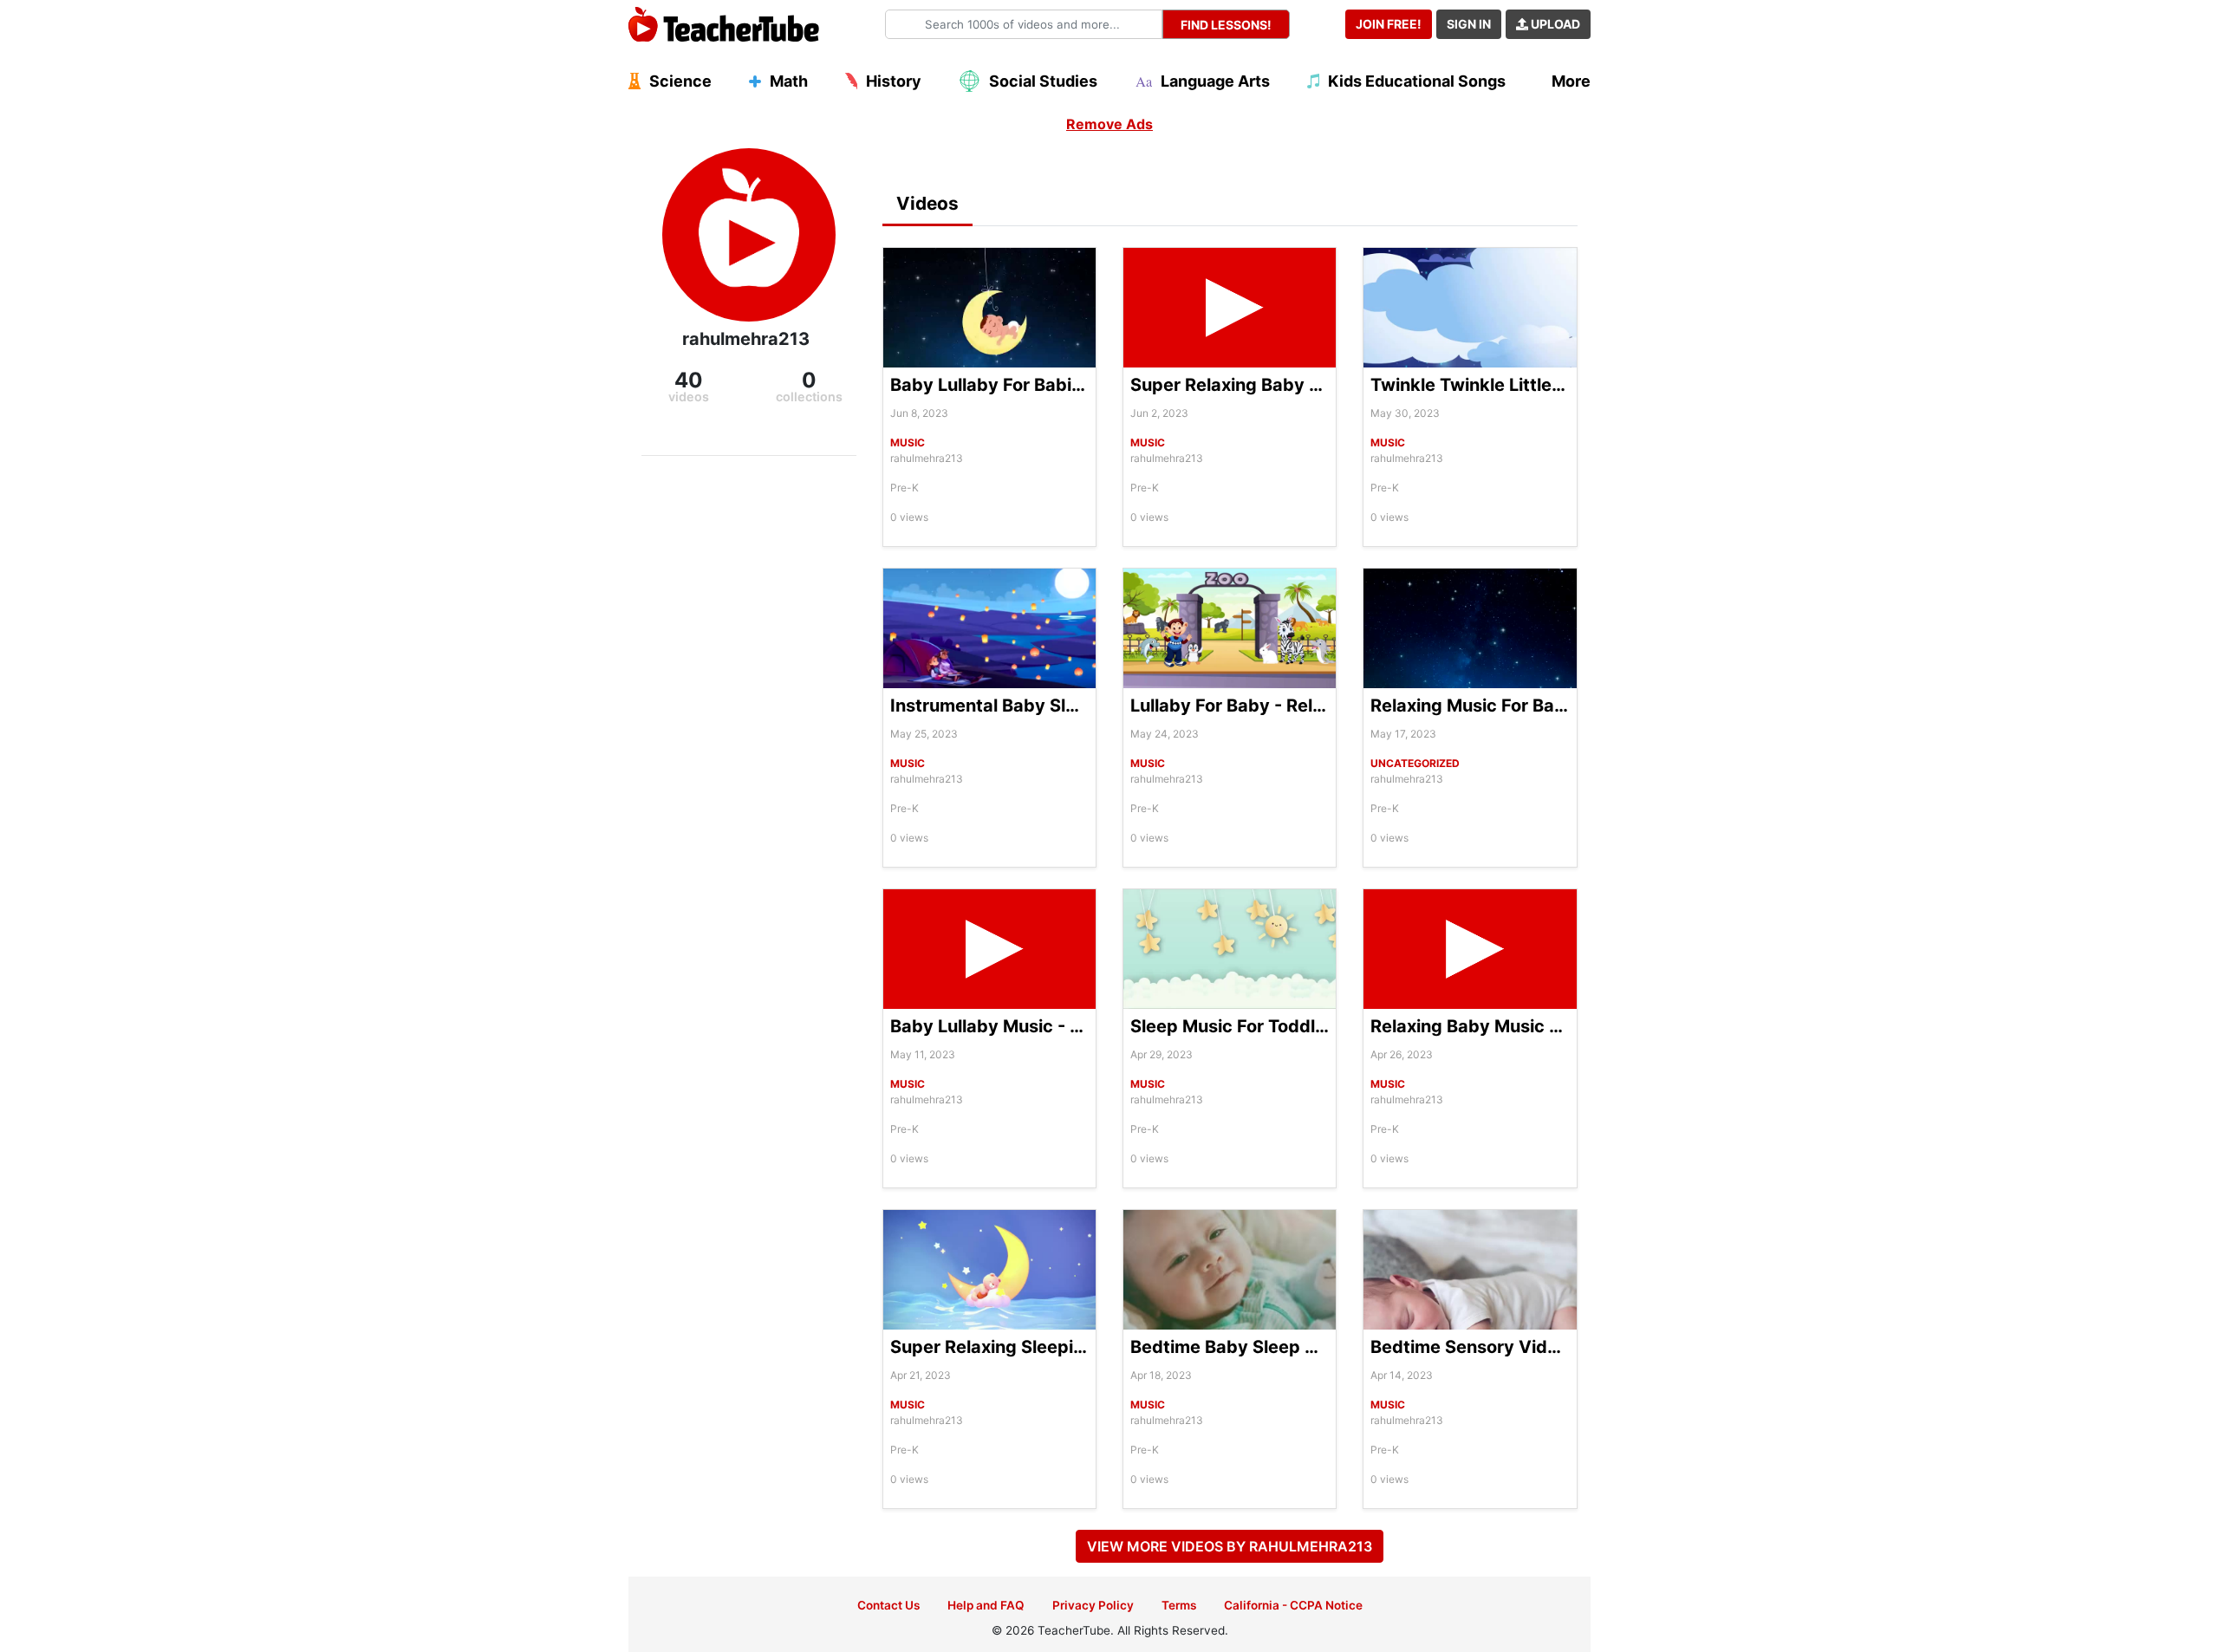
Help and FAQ (986, 1605)
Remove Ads (1109, 124)
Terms (1179, 1605)
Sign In (1469, 24)
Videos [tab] (927, 203)
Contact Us (888, 1605)
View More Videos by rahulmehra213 (1230, 1546)
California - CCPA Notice (1293, 1605)
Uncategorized (1415, 763)
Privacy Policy (1093, 1605)
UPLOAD (1554, 24)
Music (908, 442)
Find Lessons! (1226, 25)
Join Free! (1389, 24)
